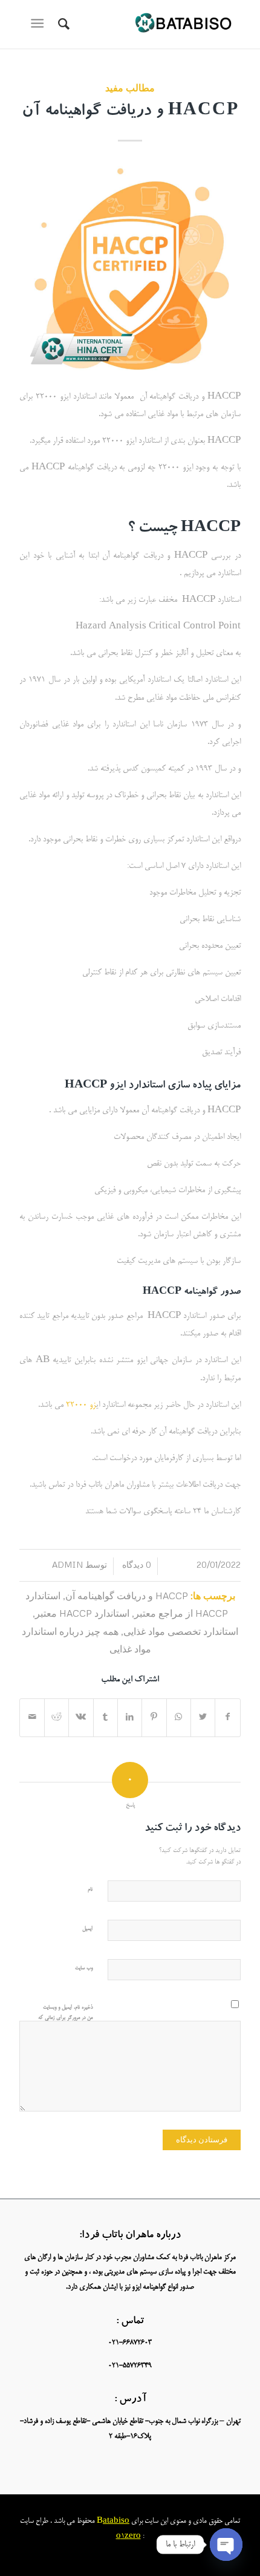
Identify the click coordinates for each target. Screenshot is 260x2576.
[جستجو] (62, 24)
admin (67, 1564)
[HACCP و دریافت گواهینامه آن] (130, 268)
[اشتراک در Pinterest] (154, 1718)
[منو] (40, 24)
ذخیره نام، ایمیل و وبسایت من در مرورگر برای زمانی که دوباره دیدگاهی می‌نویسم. (65, 2018)
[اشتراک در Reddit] (57, 1718)
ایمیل (87, 1929)
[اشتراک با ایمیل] (32, 1718)
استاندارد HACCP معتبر (82, 1613)
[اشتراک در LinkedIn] (130, 1718)
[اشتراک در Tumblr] (106, 1718)
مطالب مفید (130, 87)
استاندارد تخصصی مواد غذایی (181, 1631)
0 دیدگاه (135, 1564)
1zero (131, 2536)
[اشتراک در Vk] (81, 1718)
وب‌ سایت (84, 1968)
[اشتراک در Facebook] (227, 1718)
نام (90, 1890)
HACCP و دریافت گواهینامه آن (130, 112)
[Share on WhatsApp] (179, 1718)
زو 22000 (81, 1405)
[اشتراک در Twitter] (203, 1718)
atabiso (116, 2521)
